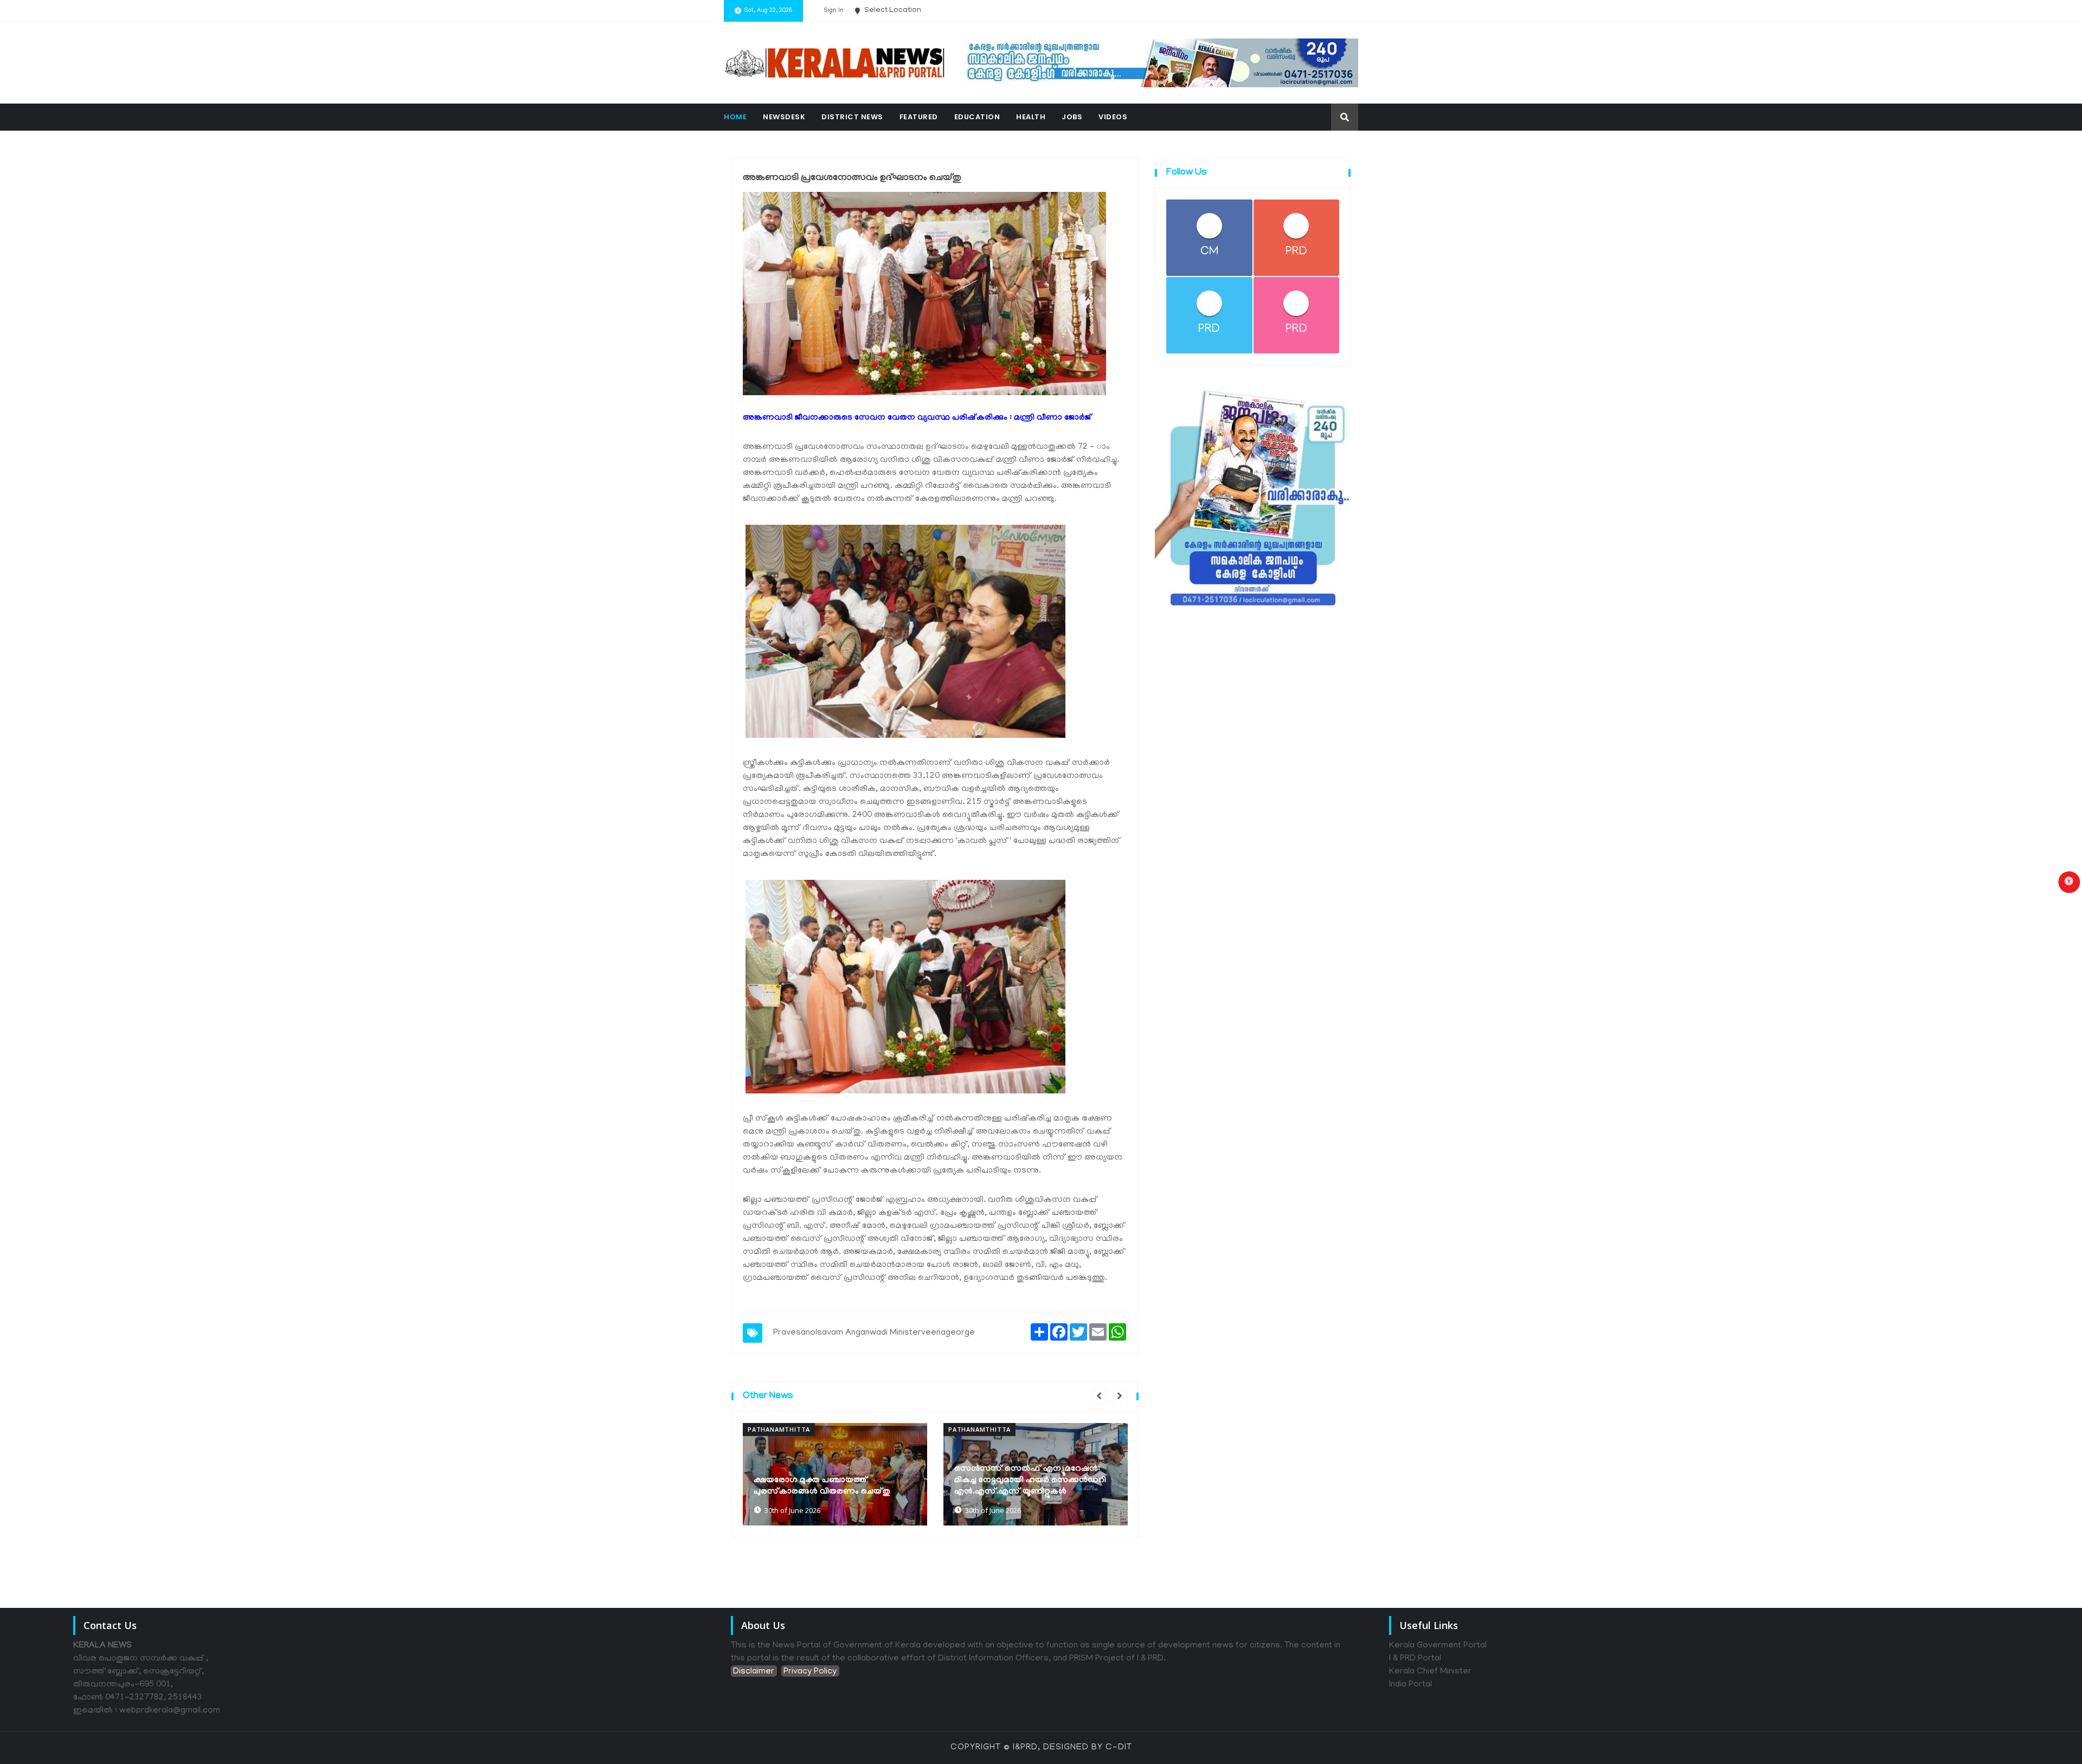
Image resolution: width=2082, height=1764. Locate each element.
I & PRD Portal (1415, 1659)
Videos (1113, 117)
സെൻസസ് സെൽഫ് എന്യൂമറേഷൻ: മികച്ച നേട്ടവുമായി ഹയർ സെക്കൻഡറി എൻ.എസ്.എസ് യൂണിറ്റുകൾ (1030, 1480)
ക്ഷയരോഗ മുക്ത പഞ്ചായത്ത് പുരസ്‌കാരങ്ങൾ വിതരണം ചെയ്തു (822, 1486)
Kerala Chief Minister (1430, 1672)
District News (852, 117)
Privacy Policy (810, 1672)
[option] (835, 1475)
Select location (892, 11)
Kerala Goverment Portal (1438, 1646)
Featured (919, 117)
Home (735, 117)
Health (1031, 117)
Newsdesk (784, 117)
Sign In (834, 11)
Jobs (1072, 117)
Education (977, 117)
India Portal (1411, 1685)
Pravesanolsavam (808, 1333)
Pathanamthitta (779, 1429)
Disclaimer (754, 1672)
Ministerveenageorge (932, 1333)
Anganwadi (866, 1333)
